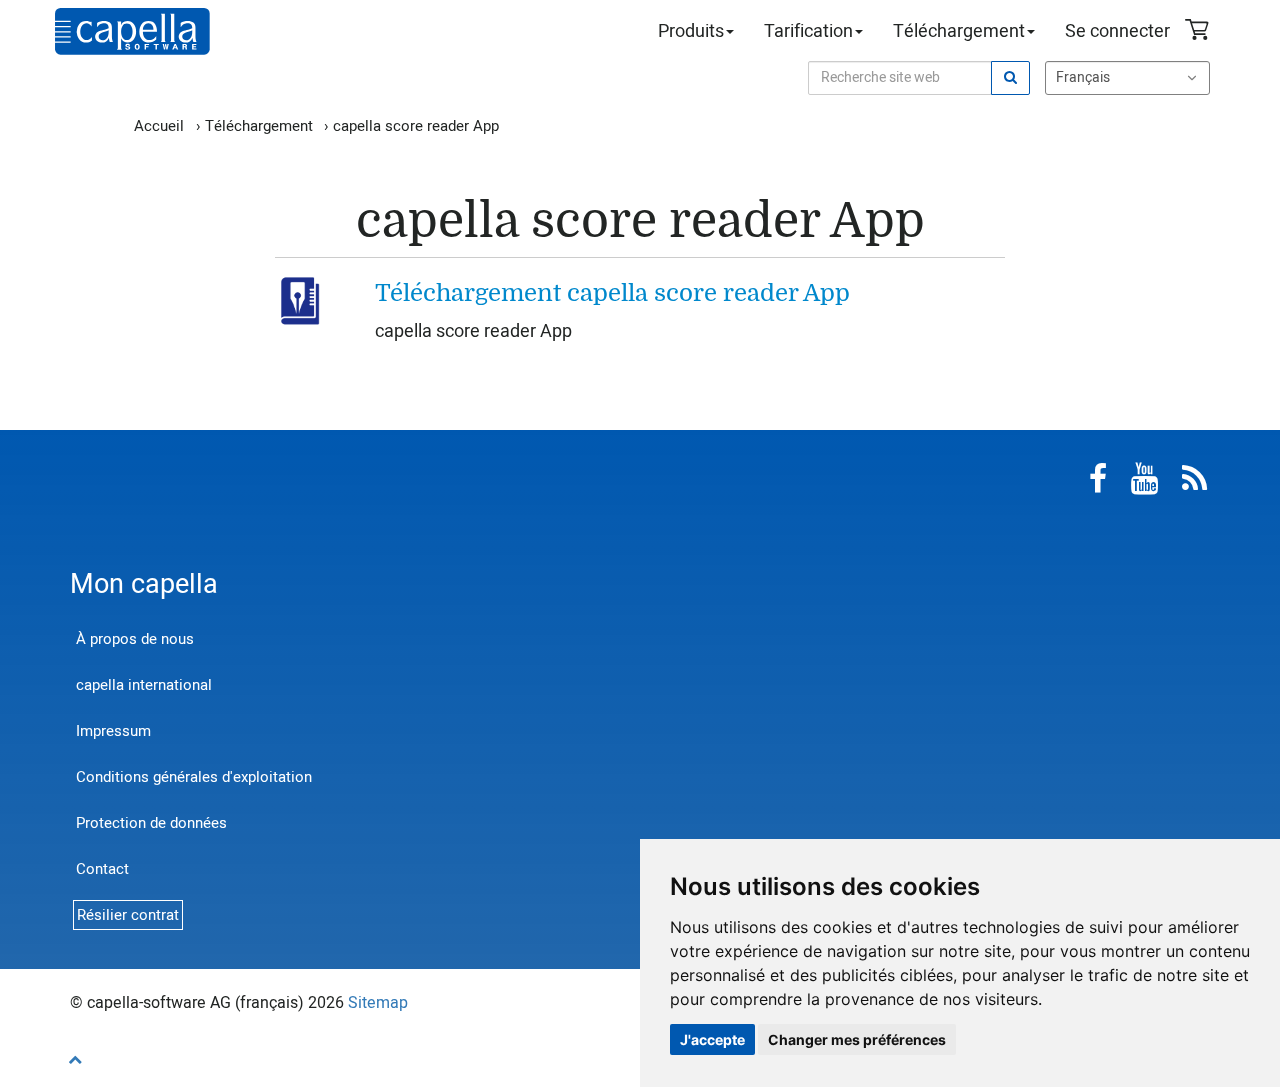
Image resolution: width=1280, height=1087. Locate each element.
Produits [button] (691, 31)
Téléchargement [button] (959, 31)
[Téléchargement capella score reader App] (303, 300)
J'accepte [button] (712, 1039)
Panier (1200, 32)
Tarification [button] (808, 31)
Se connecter (1117, 31)
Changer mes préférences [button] (857, 1039)
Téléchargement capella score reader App (612, 293)
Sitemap (378, 1003)
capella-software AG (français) (132, 31)
